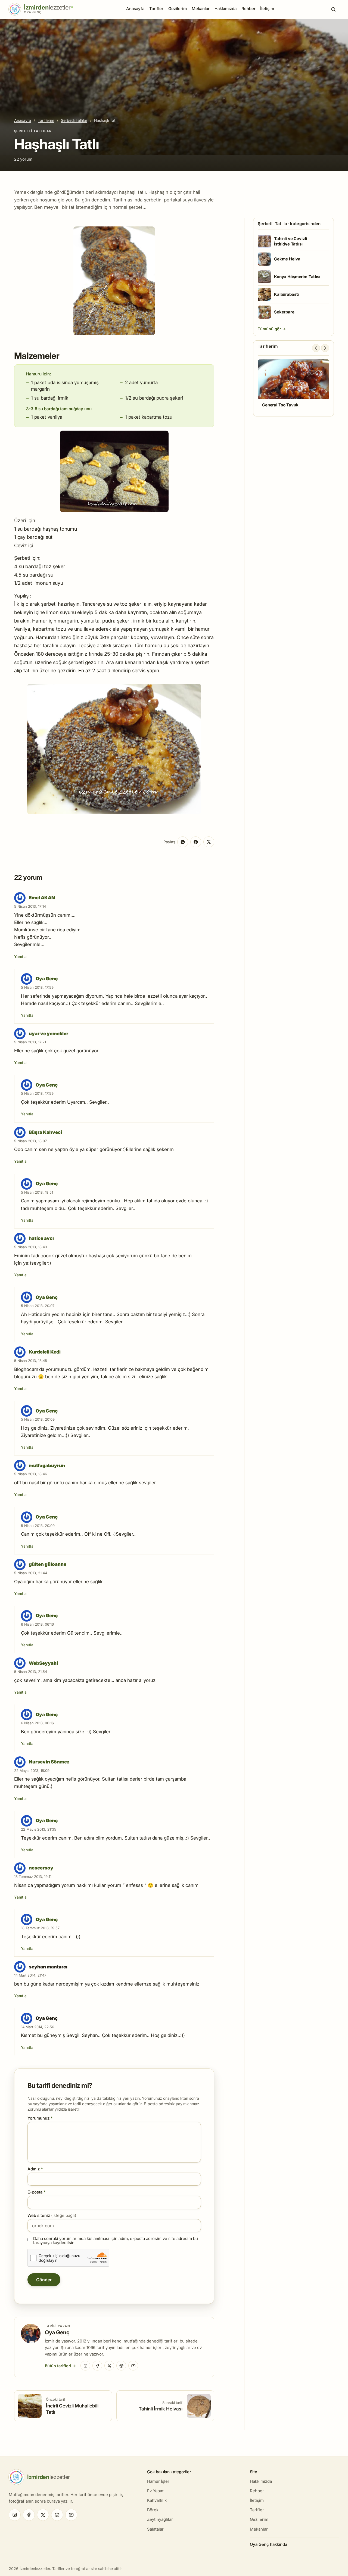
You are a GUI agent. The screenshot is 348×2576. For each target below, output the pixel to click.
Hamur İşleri (159, 2481)
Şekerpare (284, 312)
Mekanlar (201, 9)
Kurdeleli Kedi (45, 1352)
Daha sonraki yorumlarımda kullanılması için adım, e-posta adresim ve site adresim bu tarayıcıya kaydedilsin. (116, 2241)
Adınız (35, 2169)
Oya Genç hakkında (268, 2544)
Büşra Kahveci (45, 1132)
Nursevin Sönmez (49, 1762)
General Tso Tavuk (280, 405)
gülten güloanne (48, 1564)
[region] (293, 386)
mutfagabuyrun (47, 1466)
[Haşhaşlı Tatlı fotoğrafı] (114, 333)
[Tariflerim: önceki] (316, 348)
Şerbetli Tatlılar (74, 120)
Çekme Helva (287, 259)
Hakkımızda (226, 9)
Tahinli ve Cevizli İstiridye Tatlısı (290, 241)
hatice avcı (41, 1238)
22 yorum (23, 159)
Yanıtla (20, 956)
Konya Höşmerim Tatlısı (297, 277)
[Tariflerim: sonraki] (325, 348)
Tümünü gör (270, 329)
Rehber (248, 9)
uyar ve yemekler (49, 1034)
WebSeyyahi (43, 1663)
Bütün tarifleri (58, 2366)
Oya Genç (47, 979)
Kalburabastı (286, 294)
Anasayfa (135, 9)
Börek (153, 2510)
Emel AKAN (42, 898)
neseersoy (41, 1868)
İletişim (267, 9)
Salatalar (155, 2529)
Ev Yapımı (156, 2491)
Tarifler (156, 9)
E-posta (37, 2192)
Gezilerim (178, 9)
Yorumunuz (40, 2118)
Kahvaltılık (157, 2500)
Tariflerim (46, 120)
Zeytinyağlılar (160, 2519)
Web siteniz (52, 2215)
